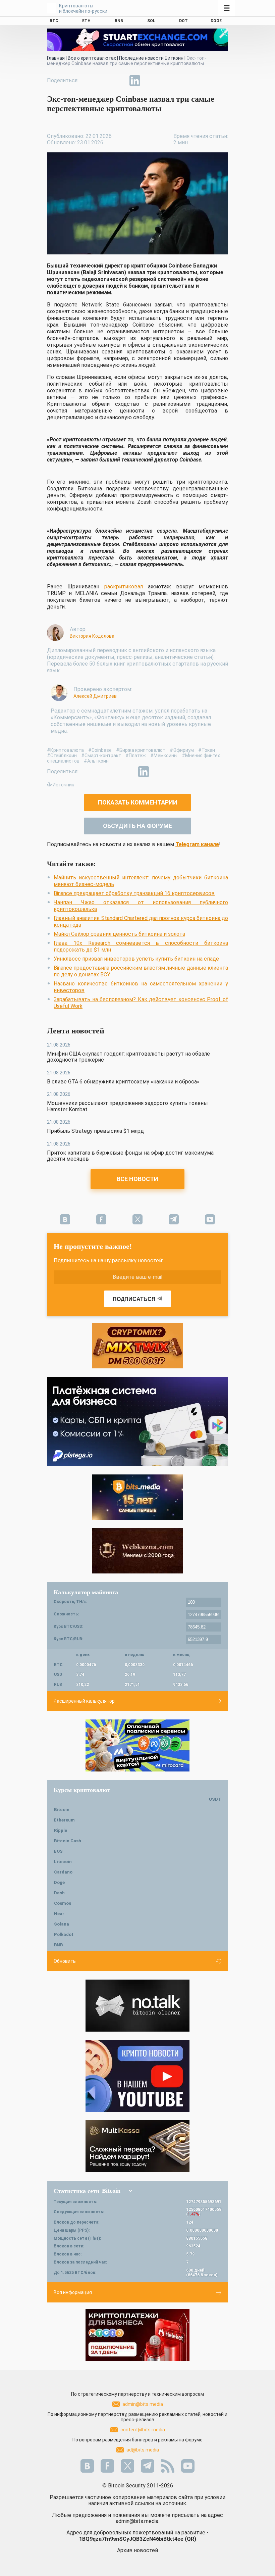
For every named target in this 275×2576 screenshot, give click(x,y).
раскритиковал (124, 587)
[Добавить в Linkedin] (135, 81)
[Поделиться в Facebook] (89, 81)
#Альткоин (96, 761)
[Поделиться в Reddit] (166, 81)
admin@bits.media (143, 2404)
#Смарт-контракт (101, 756)
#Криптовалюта (65, 750)
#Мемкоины (164, 756)
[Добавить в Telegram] (119, 81)
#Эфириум (182, 750)
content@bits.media (143, 2430)
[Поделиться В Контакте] (150, 81)
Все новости (137, 1179)
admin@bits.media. (137, 2521)
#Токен (207, 750)
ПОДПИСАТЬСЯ (134, 1299)
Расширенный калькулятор (84, 1701)
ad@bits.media (143, 2450)
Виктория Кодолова (92, 636)
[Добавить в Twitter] (104, 81)
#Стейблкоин (62, 756)
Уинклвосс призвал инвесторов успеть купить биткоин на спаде (136, 959)
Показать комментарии (138, 802)
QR (190, 2539)
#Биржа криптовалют (141, 750)
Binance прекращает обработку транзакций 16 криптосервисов (134, 893)
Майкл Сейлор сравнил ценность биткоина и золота (119, 934)
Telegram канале (197, 844)
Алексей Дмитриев (95, 696)
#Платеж (136, 756)
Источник (63, 785)
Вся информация (73, 2292)
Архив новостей (137, 2550)
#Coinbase (100, 750)
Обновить (65, 1961)
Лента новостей (76, 1031)
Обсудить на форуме (137, 826)
